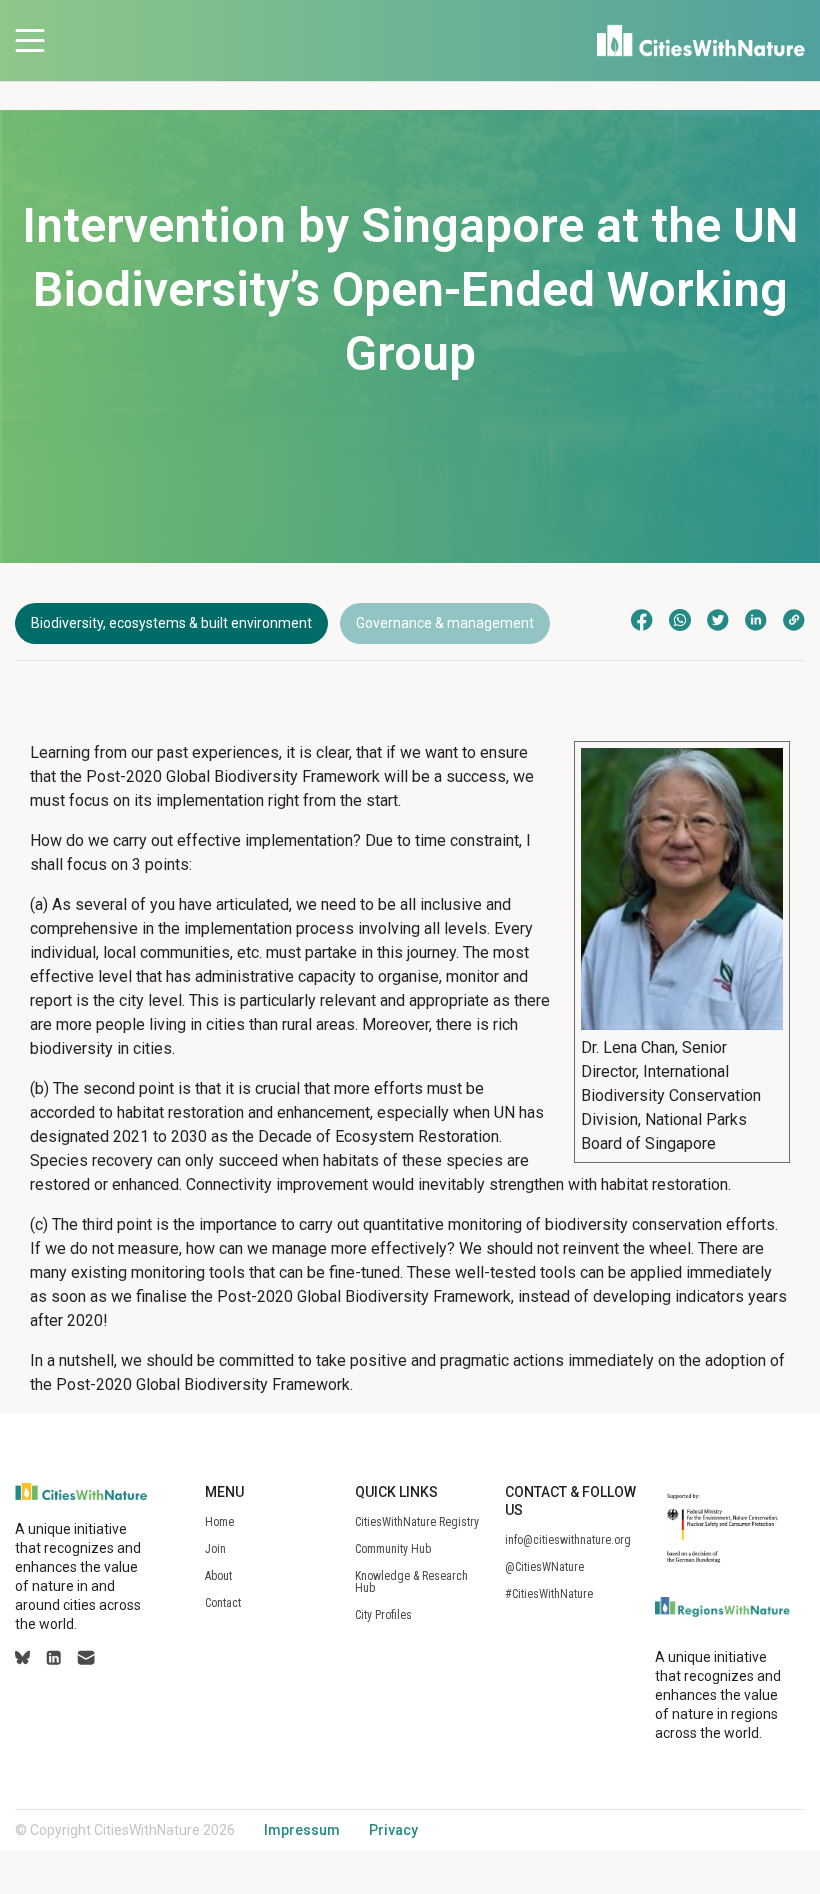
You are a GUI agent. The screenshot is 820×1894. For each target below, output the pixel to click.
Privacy (393, 1830)
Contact (223, 1603)
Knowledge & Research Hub (411, 1582)
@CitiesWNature (544, 1567)
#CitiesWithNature (549, 1594)
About (218, 1576)
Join (215, 1549)
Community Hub (393, 1549)
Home (219, 1522)
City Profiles (383, 1615)
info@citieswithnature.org (568, 1540)
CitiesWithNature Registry (417, 1522)
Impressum (302, 1830)
